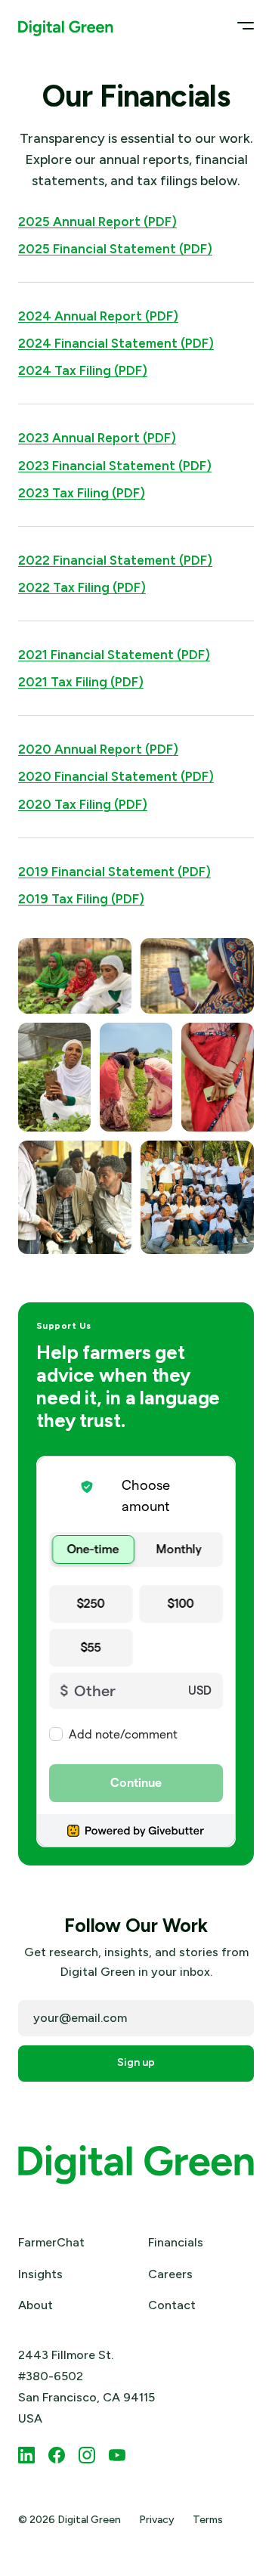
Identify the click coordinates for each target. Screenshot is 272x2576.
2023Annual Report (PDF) (97, 438)
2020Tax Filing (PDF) (83, 804)
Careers (170, 2274)
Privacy (157, 2520)
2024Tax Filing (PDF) (83, 370)
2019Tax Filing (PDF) (81, 899)
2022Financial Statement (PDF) (115, 560)
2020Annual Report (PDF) (98, 749)
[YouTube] (117, 2455)
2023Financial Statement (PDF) (115, 466)
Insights (40, 2274)
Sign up (136, 2062)
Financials (176, 2242)
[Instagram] (87, 2455)
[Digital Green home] (66, 25)
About (36, 2305)
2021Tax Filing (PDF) (81, 682)
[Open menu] (241, 25)
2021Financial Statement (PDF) (114, 655)
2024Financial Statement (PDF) (116, 343)
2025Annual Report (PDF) (97, 221)
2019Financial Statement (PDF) (114, 872)
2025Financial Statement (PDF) (115, 249)
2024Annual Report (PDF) (98, 316)
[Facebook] (57, 2455)
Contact (172, 2305)
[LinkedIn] (26, 2455)
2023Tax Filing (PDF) (82, 493)
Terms (208, 2520)
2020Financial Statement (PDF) (116, 776)
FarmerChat (51, 2242)
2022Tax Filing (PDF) (82, 587)
